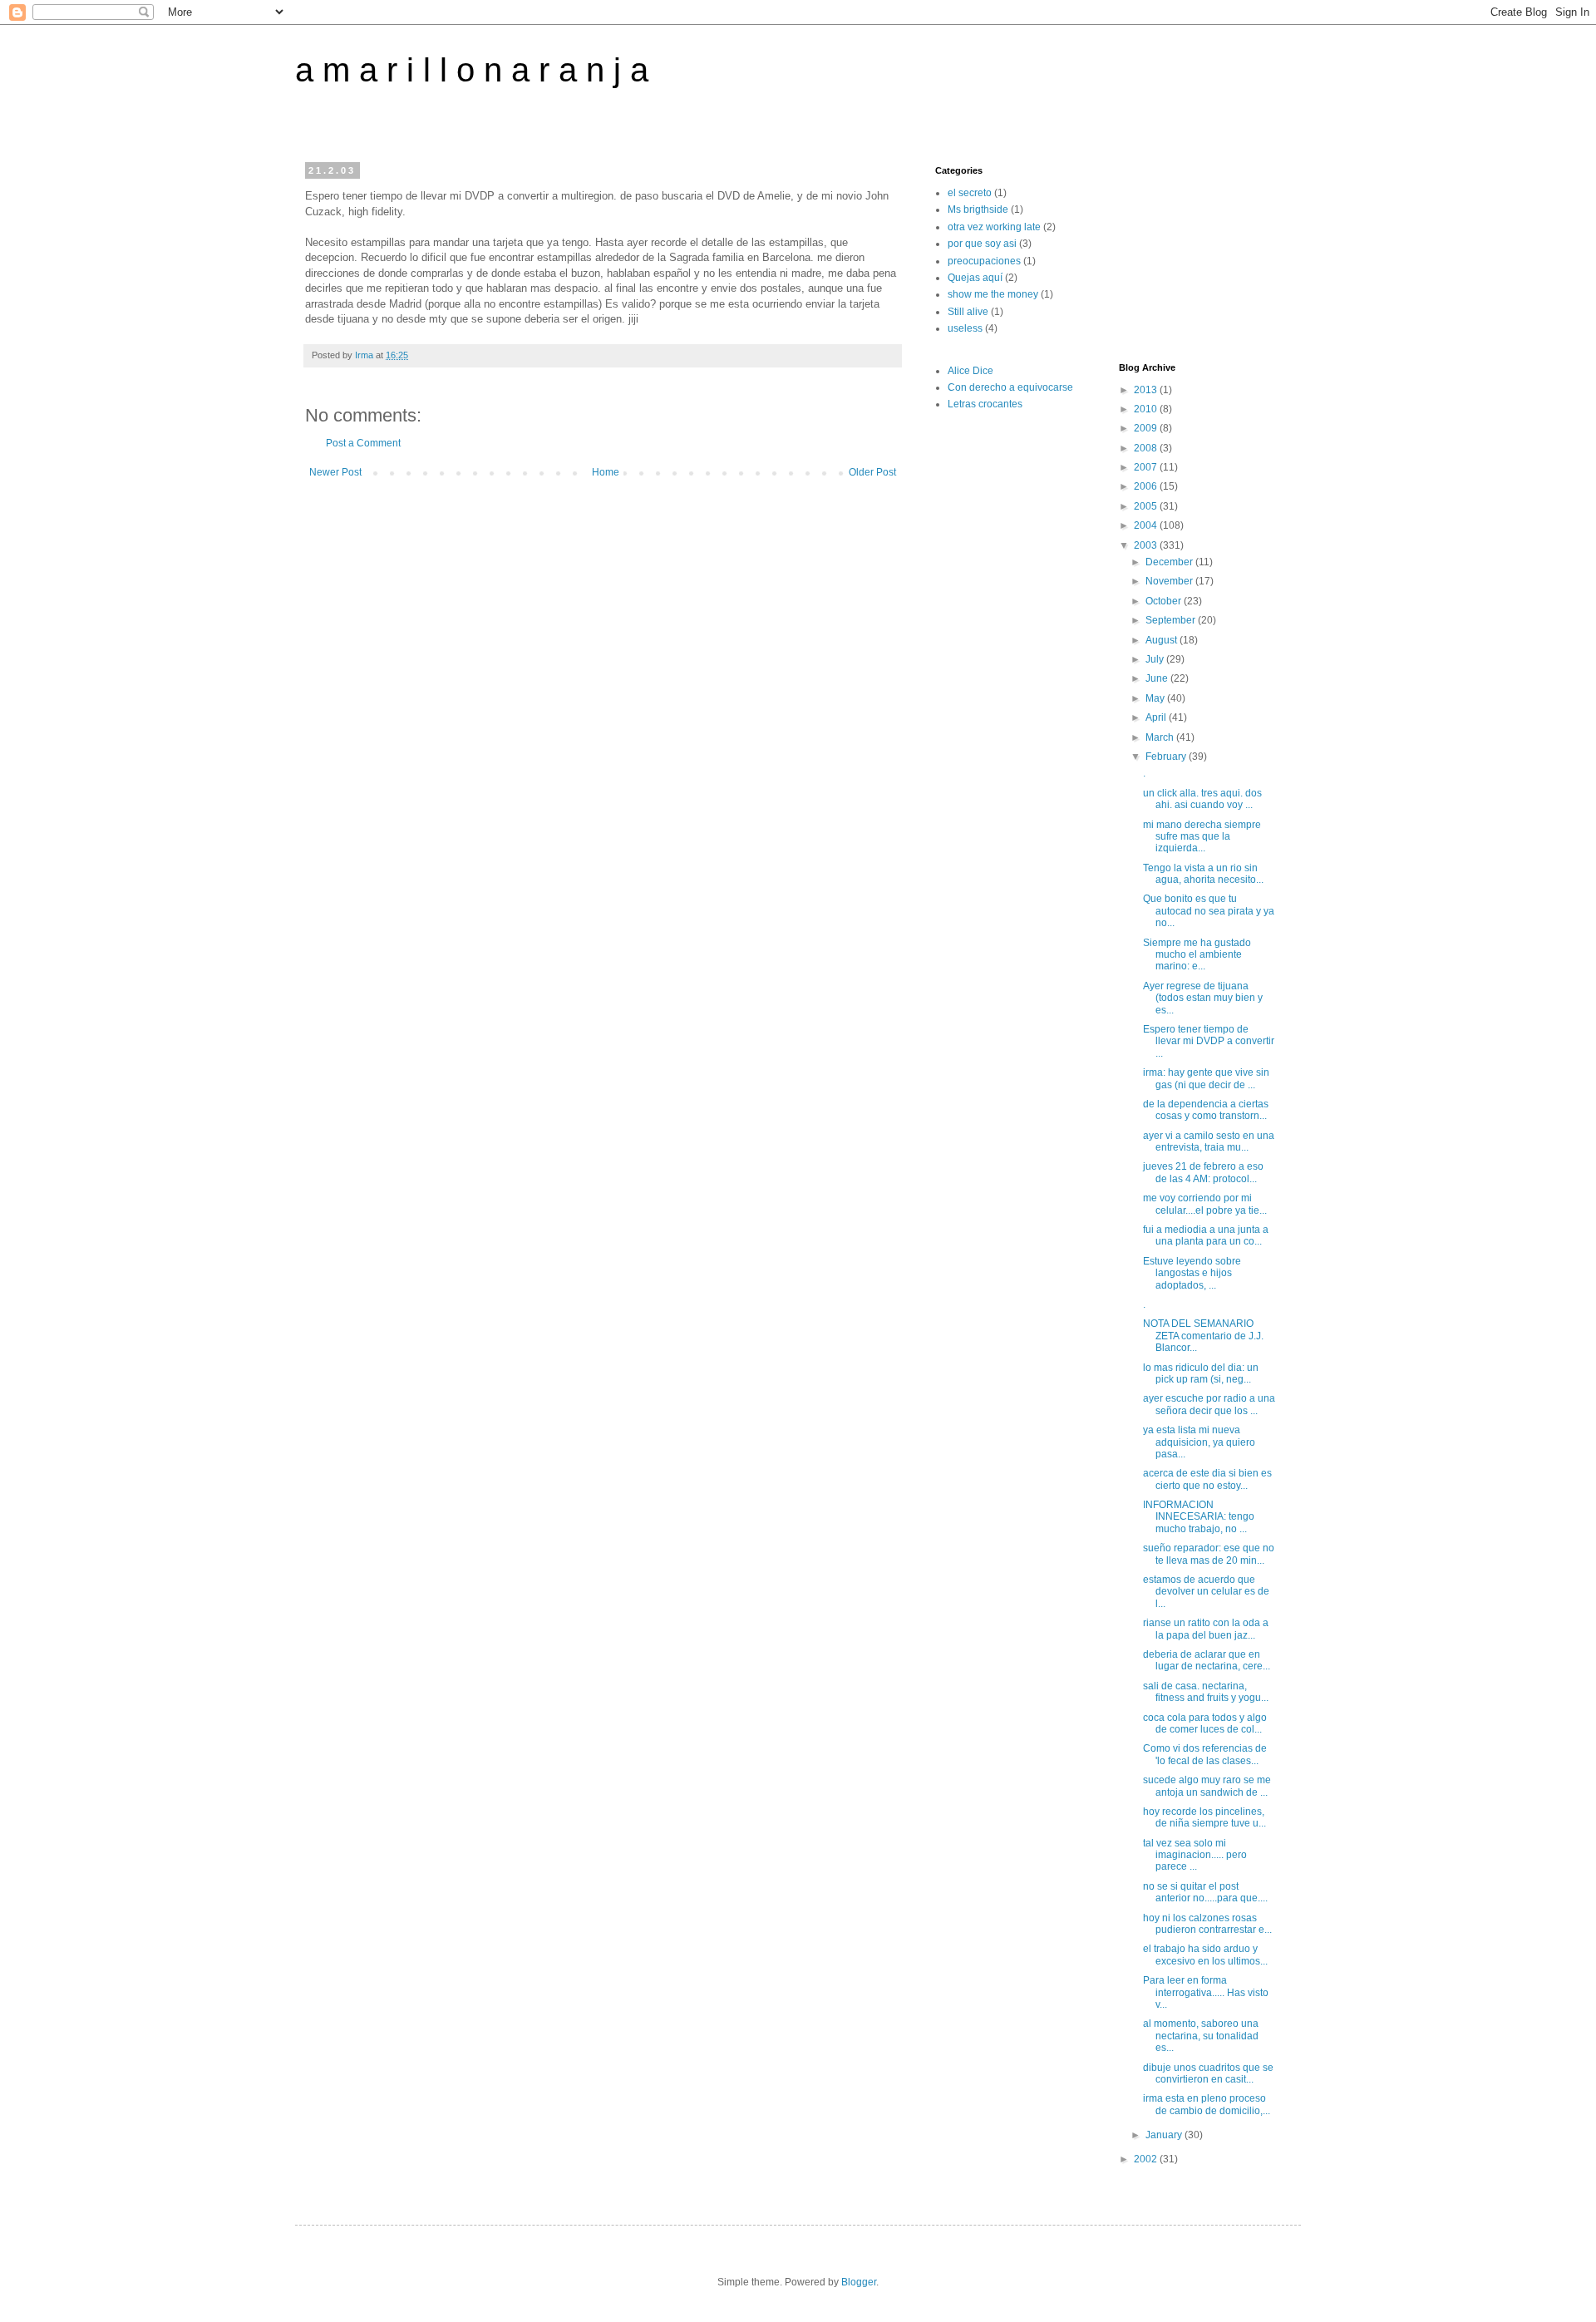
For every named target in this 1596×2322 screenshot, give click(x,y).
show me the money (993, 294)
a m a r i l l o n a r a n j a (472, 70)
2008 (1147, 448)
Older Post (872, 472)
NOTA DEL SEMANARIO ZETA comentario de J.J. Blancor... (1203, 1336)
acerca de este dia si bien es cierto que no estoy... (1207, 1479)
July (1156, 659)
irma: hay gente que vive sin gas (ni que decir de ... (1206, 1078)
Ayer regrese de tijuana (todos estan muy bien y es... (1203, 998)
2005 (1147, 506)
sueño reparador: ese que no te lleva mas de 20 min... (1209, 1554)
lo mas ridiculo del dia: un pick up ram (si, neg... (1201, 1373)
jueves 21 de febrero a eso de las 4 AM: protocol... (1203, 1172)
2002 (1147, 2159)
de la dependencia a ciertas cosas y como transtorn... (1206, 1110)
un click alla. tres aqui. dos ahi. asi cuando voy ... (1202, 799)
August (1163, 640)
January (1165, 2135)
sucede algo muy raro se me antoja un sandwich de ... (1207, 1786)
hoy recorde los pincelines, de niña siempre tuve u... (1204, 1817)
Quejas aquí (975, 278)
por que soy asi (982, 244)
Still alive (968, 312)
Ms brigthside (978, 210)
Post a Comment (363, 443)
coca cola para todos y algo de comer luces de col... (1205, 1723)
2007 (1147, 467)
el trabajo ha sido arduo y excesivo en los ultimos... (1205, 1955)
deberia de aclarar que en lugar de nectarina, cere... (1207, 1660)
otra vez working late (994, 227)
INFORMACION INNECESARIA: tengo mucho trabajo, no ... (1199, 1517)
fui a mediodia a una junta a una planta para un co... (1206, 1235)
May (1156, 698)
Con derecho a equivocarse (1010, 387)
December (1170, 562)
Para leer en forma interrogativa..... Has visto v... (1206, 1992)
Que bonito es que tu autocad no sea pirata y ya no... (1209, 911)
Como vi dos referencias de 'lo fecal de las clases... (1205, 1754)
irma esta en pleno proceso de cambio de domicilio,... (1207, 2104)
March (1161, 737)
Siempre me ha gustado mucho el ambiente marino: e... (1197, 955)
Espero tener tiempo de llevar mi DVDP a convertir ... (1209, 1041)
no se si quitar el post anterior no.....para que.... (1205, 1892)
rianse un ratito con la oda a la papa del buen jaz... (1206, 1629)
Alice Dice (970, 371)
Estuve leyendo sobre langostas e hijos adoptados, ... (1192, 1273)
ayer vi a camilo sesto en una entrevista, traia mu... (1209, 1141)
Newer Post (335, 472)
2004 (1147, 525)
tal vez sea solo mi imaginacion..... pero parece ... (1195, 1855)
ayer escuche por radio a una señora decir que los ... (1209, 1404)
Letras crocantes (985, 404)
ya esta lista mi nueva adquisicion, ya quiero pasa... (1199, 1442)
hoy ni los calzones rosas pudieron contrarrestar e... (1207, 1924)
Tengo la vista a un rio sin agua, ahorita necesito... (1203, 874)
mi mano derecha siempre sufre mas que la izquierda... (1202, 837)
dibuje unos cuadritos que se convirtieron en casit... (1208, 2073)
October (1165, 601)
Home (606, 472)
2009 (1147, 428)
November (1170, 581)
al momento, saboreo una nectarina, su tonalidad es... (1201, 2036)
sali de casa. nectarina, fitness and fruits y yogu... (1206, 1692)
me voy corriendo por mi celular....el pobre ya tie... (1205, 1204)
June (1158, 678)
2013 (1147, 390)
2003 (1147, 545)
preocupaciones (984, 261)
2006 (1147, 486)
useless (965, 328)
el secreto (970, 193)
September (1172, 620)
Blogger (859, 2282)
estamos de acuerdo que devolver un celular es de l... (1206, 1592)
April (1157, 717)
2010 (1147, 409)
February (1167, 757)
